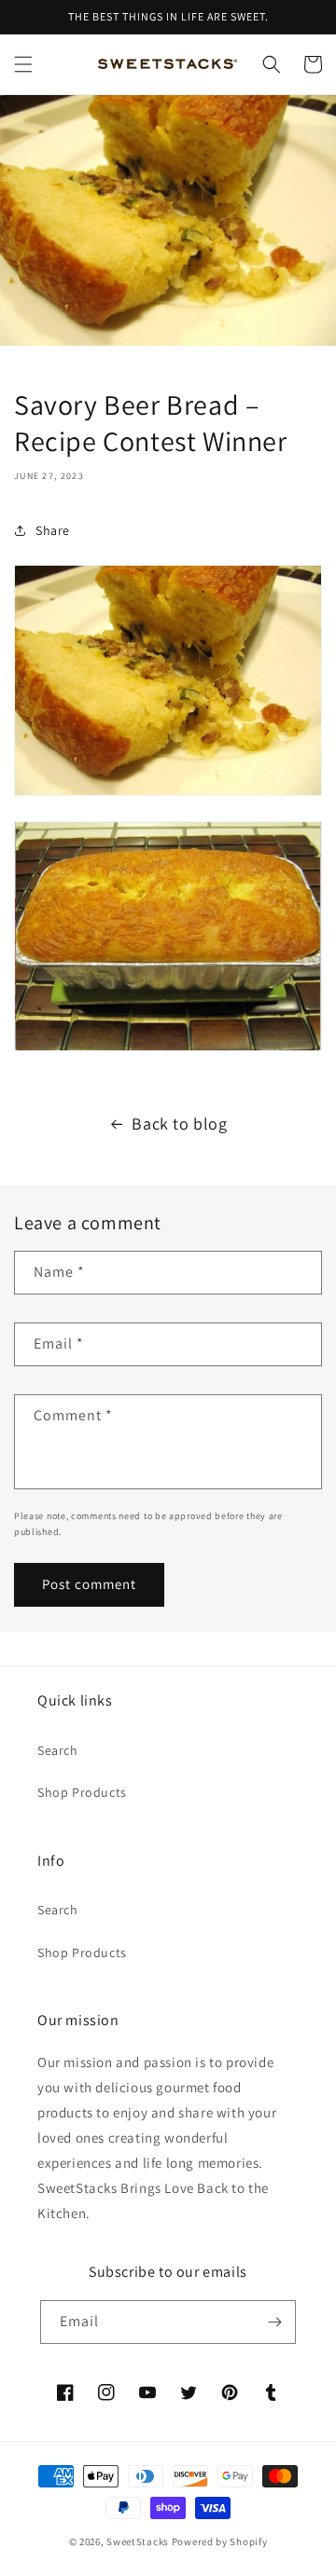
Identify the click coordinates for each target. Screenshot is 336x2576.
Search (58, 1750)
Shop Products (82, 1792)
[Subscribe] (274, 2322)
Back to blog (179, 1124)
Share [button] (53, 530)
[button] (23, 64)
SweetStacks (138, 2542)
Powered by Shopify (220, 2542)
